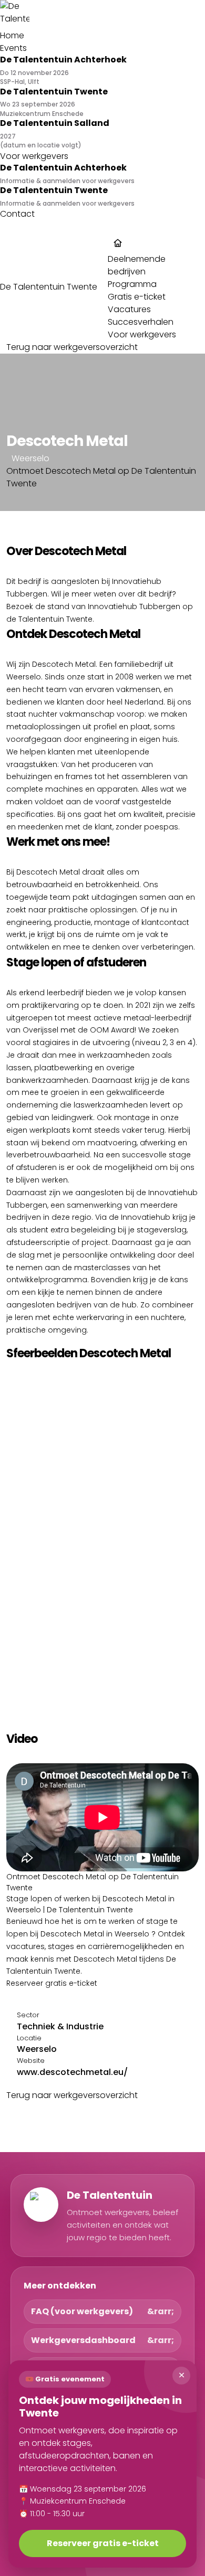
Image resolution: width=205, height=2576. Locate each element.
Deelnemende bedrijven (137, 265)
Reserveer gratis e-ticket (52, 1983)
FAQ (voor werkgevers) (82, 2311)
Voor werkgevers (142, 334)
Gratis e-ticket (137, 297)
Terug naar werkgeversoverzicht (72, 347)
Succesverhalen (141, 322)
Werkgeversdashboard (83, 2340)
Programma (132, 284)
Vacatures (129, 309)
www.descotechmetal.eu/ (72, 2072)
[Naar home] (102, 15)
